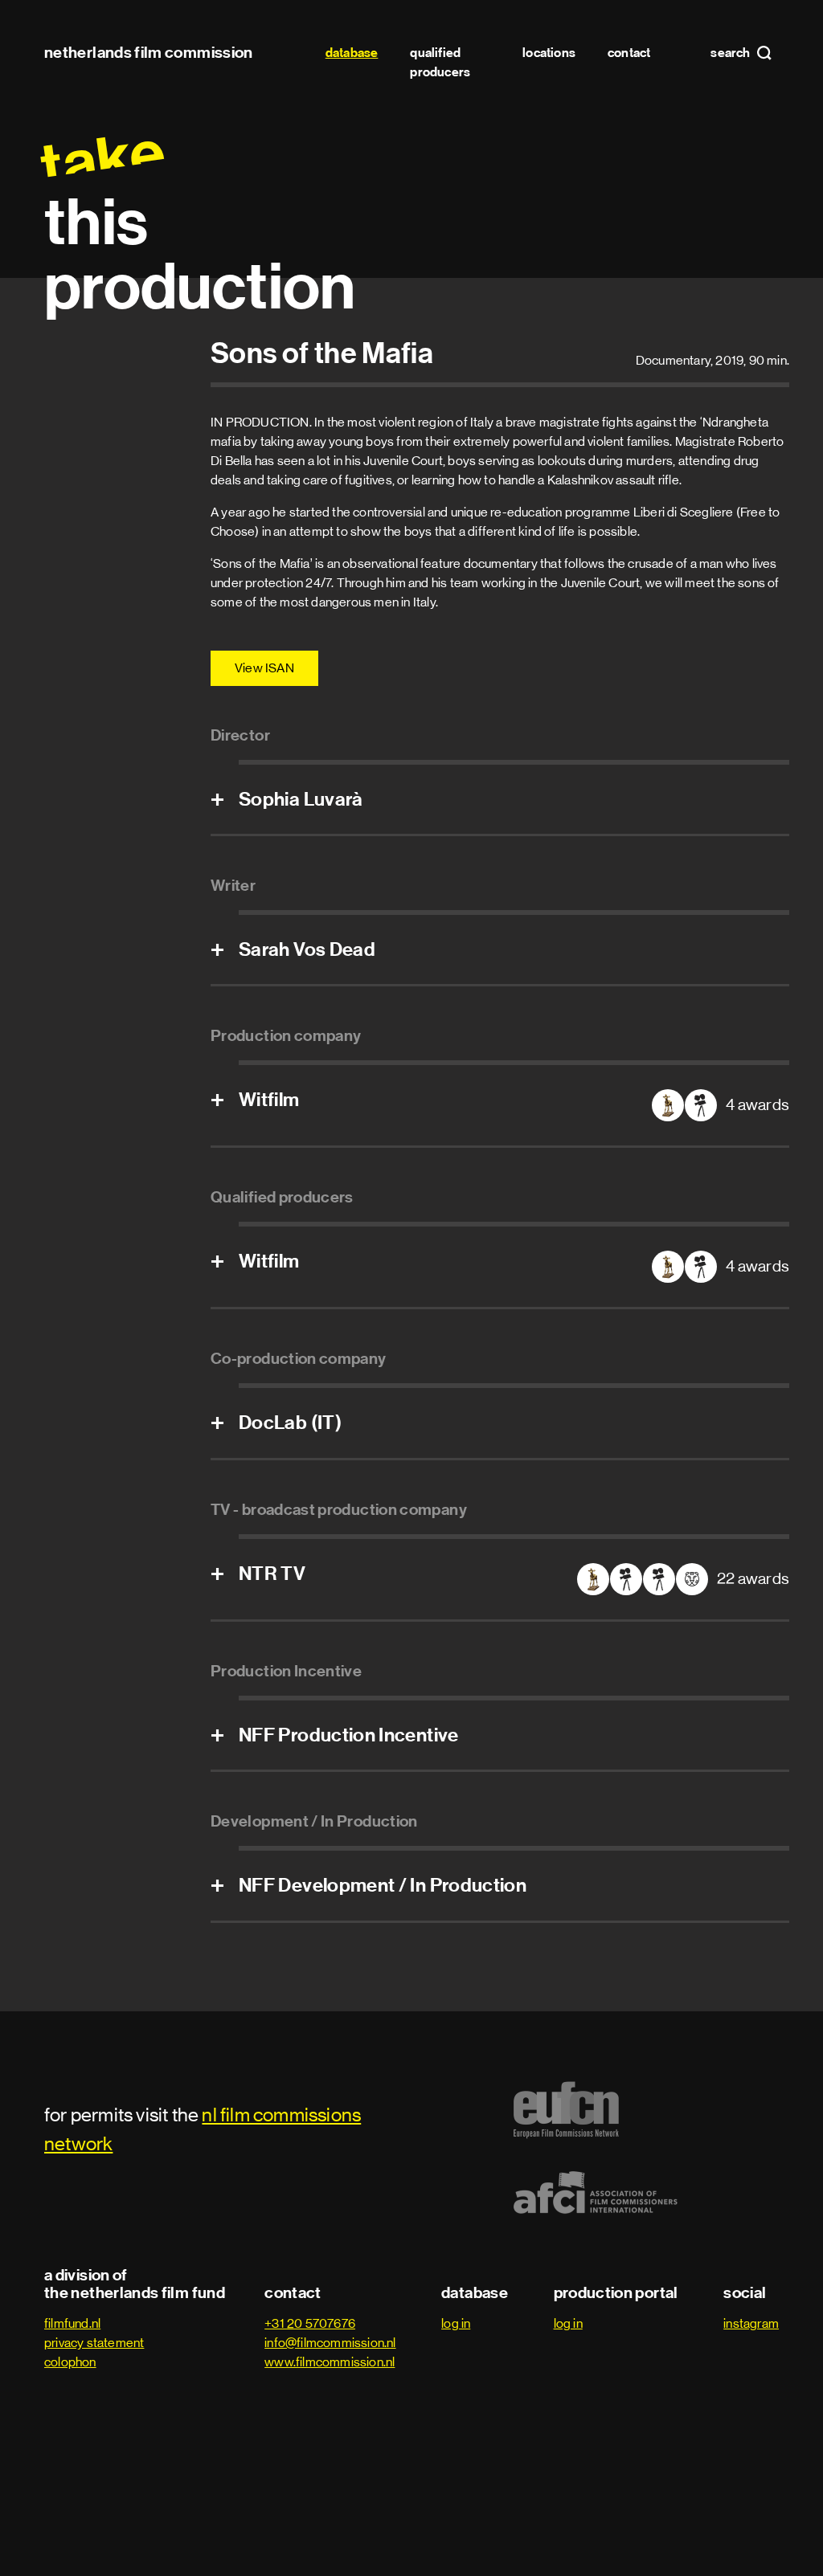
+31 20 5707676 (310, 2323)
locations (549, 53)
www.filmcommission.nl (330, 2362)
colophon (70, 2362)
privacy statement (94, 2343)
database (352, 53)
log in (456, 2323)
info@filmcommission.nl (330, 2343)
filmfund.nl (72, 2323)
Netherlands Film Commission (149, 52)
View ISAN (264, 668)
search (731, 53)
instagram (751, 2323)
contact (629, 53)
